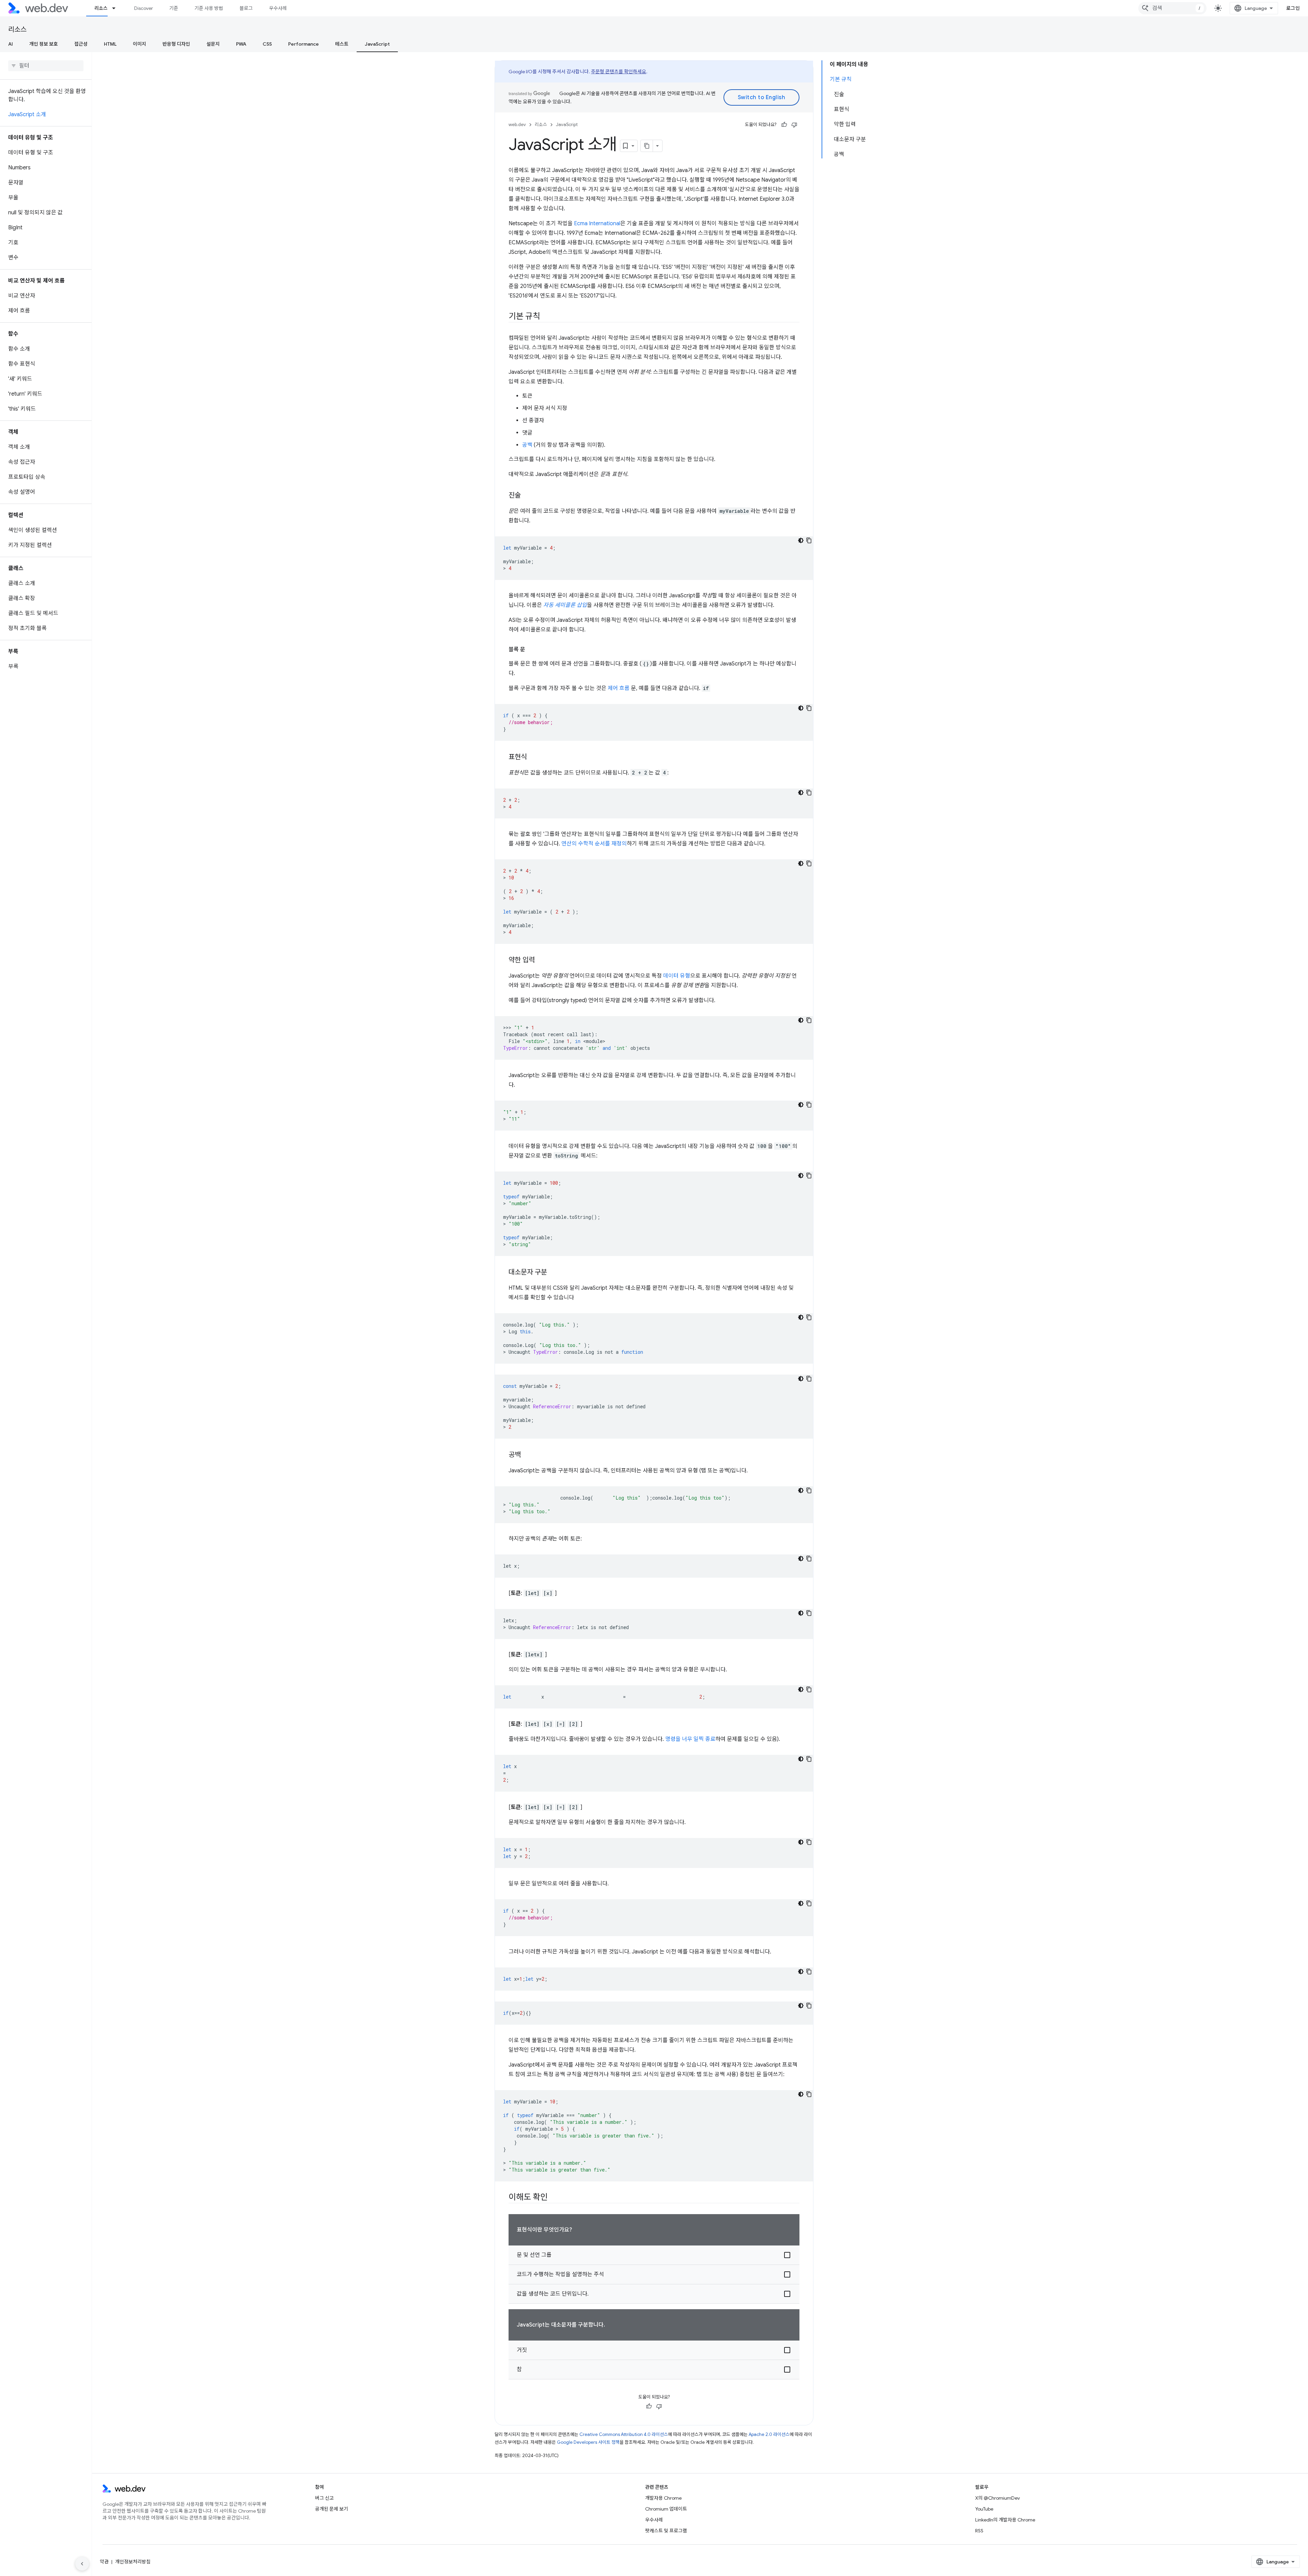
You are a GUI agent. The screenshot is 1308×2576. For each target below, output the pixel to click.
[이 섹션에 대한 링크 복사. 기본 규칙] (546, 317)
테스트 (342, 44)
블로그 (246, 8)
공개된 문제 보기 (332, 2509)
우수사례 (278, 8)
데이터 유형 (677, 976)
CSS (267, 44)
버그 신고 (324, 2498)
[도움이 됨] (784, 125)
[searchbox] (46, 66)
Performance (303, 44)
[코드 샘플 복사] (809, 540)
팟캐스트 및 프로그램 (666, 2531)
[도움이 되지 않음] (794, 125)
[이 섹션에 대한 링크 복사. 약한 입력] (541, 961)
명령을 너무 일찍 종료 (690, 1739)
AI (11, 44)
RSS (979, 2531)
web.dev (517, 125)
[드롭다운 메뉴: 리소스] (117, 8)
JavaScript (377, 44)
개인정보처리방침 (133, 2562)
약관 (104, 2562)
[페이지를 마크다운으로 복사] (647, 146)
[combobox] (1172, 8)
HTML (110, 44)
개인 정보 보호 (44, 44)
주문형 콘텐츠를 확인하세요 (619, 72)
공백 (527, 445)
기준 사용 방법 (209, 8)
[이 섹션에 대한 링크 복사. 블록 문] (531, 649)
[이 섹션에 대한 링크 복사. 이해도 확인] (554, 2198)
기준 (174, 8)
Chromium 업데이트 (666, 2509)
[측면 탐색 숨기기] (82, 2564)
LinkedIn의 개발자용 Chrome (1005, 2520)
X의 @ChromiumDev (998, 2498)
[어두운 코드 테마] (801, 540)
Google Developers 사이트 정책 (588, 2442)
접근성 (81, 44)
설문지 (213, 44)
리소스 (101, 8)
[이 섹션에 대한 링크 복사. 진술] (527, 496)
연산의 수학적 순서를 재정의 (594, 844)
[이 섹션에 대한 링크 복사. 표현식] (533, 757)
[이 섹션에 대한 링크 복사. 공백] (527, 1455)
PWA (241, 44)
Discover (144, 8)
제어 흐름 (619, 688)
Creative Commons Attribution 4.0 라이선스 (624, 2434)
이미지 (139, 44)
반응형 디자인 (176, 44)
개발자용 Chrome (663, 2498)
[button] (654, 2255)
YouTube (984, 2509)
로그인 (1293, 8)
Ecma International (597, 224)
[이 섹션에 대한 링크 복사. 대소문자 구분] (553, 1273)
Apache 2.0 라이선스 (769, 2434)
